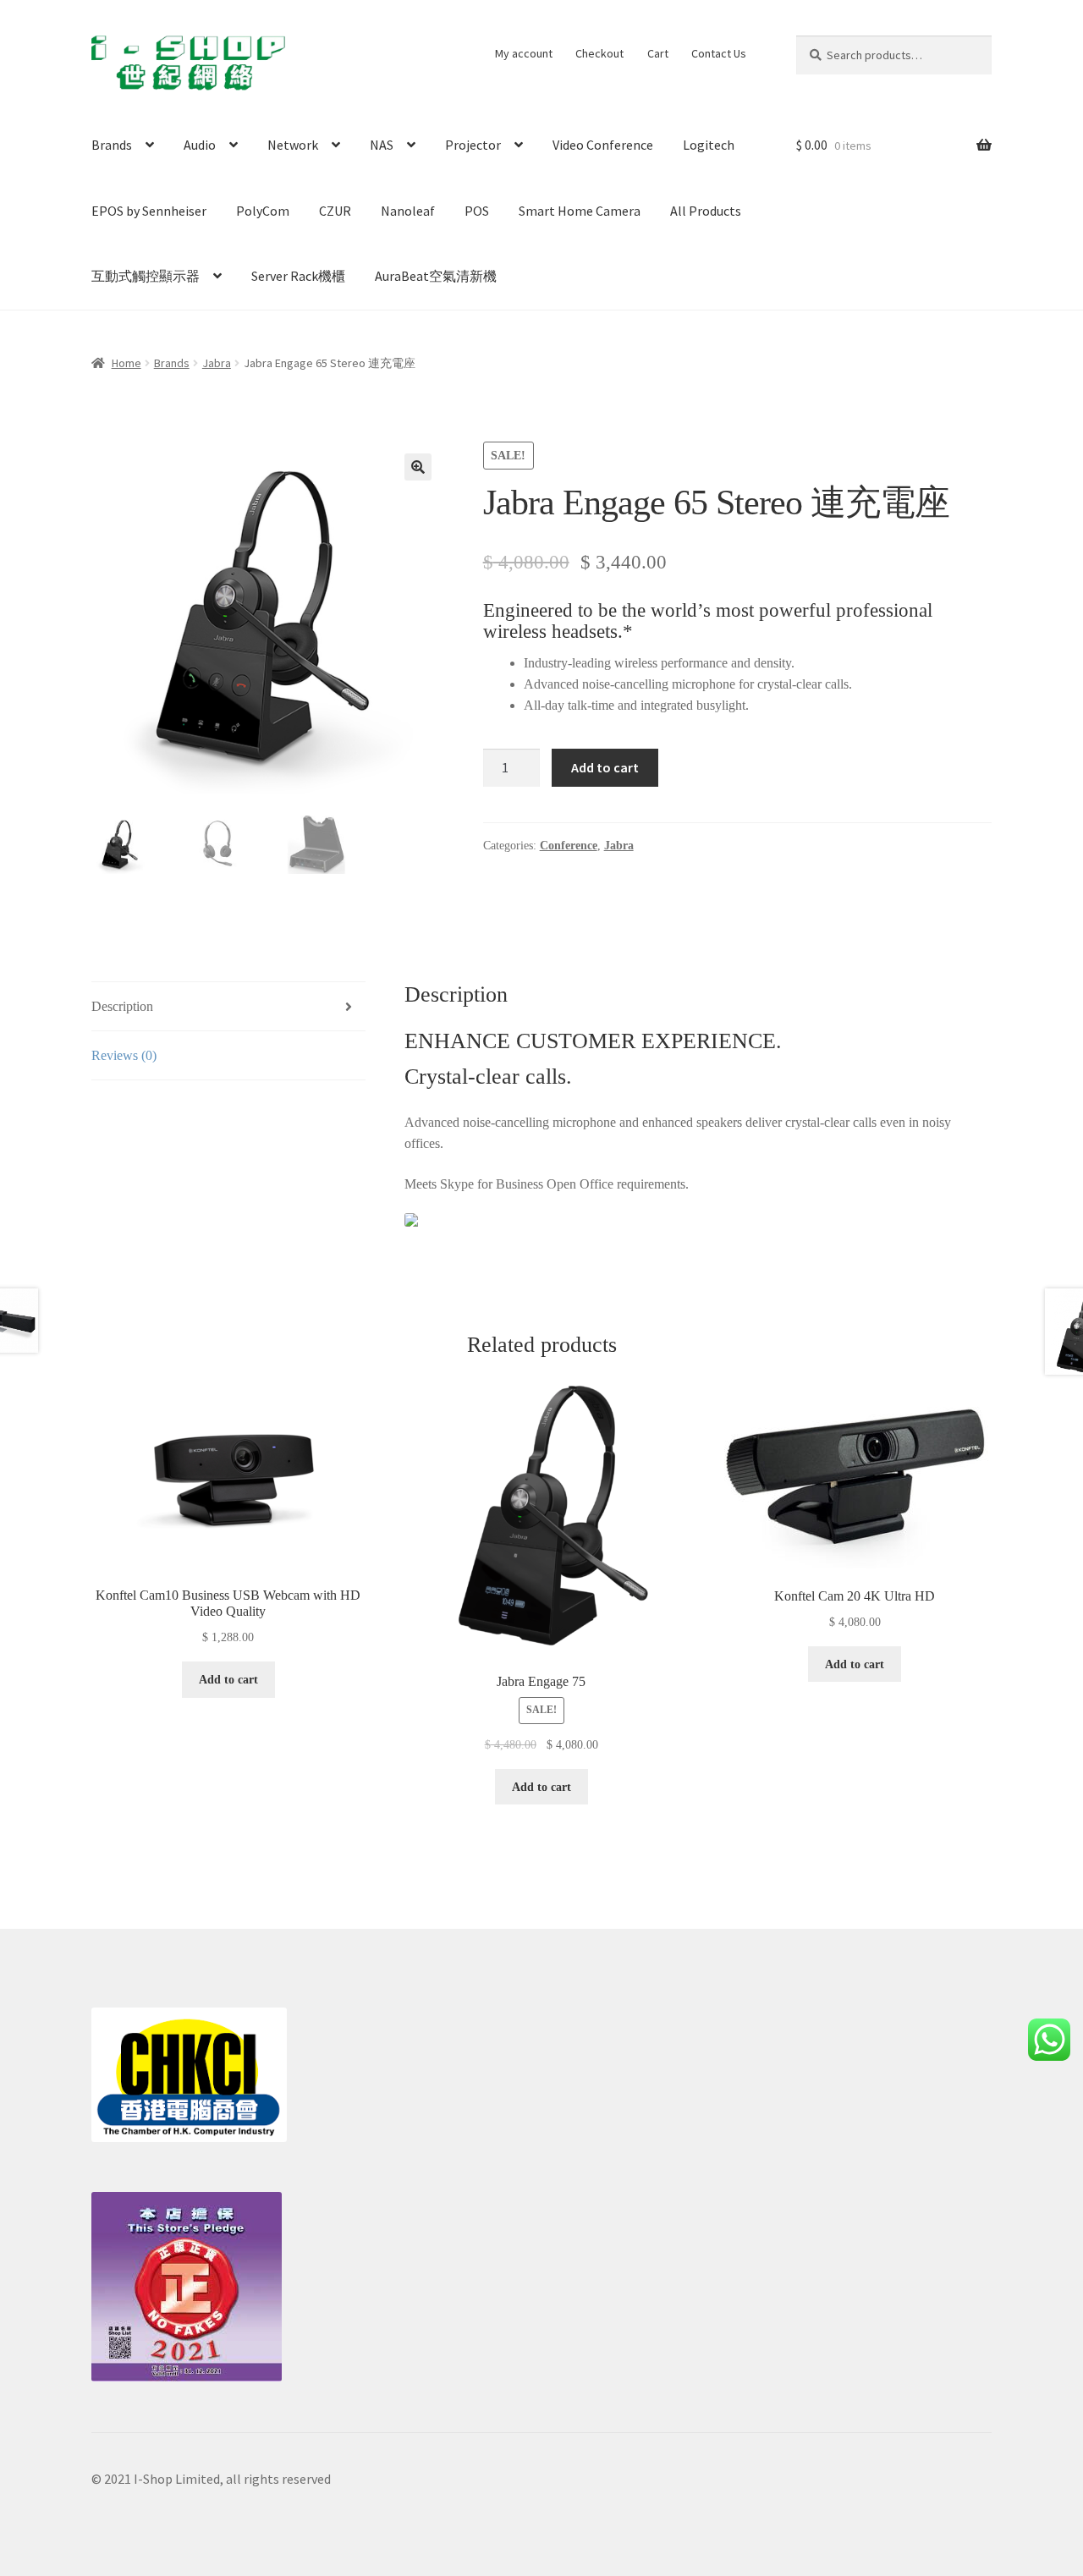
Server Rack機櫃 (298, 276)
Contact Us (719, 53)
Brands (112, 145)
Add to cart (605, 767)
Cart (658, 53)
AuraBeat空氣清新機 (436, 276)
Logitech (709, 145)
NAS (382, 145)
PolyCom (263, 211)
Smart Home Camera (580, 211)
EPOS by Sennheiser (149, 211)
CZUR (335, 211)
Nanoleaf (408, 211)
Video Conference (603, 145)
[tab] (228, 1007)
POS (477, 211)
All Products (706, 211)
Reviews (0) (124, 1055)
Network (293, 145)
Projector (473, 145)
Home (126, 363)
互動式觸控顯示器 (146, 276)
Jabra (217, 363)
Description (122, 1006)
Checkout (599, 53)
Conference (569, 846)
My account (524, 53)
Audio (200, 145)
